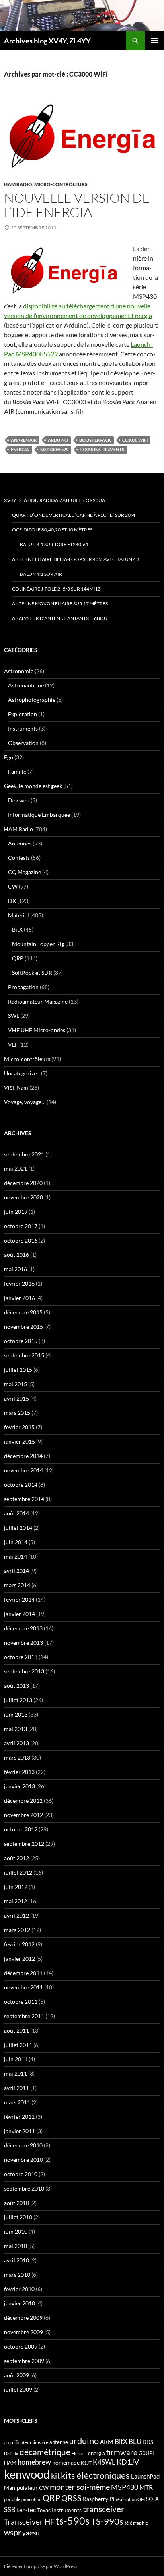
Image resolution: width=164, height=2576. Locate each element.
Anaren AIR (24, 440)
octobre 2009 (21, 2346)
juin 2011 (16, 2059)
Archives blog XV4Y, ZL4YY (47, 41)
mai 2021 (16, 1168)
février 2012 (19, 1944)
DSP (8, 2453)
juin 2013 (16, 1714)
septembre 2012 (24, 1844)
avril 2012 (17, 1915)
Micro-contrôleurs (61, 184)
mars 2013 (17, 1757)
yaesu (31, 2533)
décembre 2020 (23, 1183)
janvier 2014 (20, 1614)
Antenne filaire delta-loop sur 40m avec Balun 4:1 (76, 559)
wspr (13, 2532)
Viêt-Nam (16, 1087)
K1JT (86, 2463)
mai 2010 (16, 2246)
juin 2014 (16, 1542)
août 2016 (17, 1255)
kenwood (27, 2474)
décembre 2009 (23, 2318)
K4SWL (104, 2462)
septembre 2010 (24, 2188)
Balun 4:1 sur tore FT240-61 (54, 544)
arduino (58, 440)
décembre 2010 (23, 2145)
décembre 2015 (23, 1312)
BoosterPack (95, 440)
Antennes (20, 843)
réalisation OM (130, 2499)
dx (16, 2453)
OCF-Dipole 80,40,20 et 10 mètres (52, 530)
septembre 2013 (24, 1671)
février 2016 (19, 1283)
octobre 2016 (21, 1240)
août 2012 (17, 1858)
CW (13, 886)
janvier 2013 (20, 1786)
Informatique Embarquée (39, 815)
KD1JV (128, 2462)
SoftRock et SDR (32, 973)
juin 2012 (16, 1887)
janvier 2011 (20, 2131)
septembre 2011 (24, 2016)
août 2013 (17, 1686)
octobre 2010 (21, 2174)
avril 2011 (17, 2088)
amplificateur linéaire (26, 2442)
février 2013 (19, 1772)
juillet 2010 (18, 2217)
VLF (13, 1044)
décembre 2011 (23, 1973)
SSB (10, 2510)
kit (55, 2475)
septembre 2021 (24, 1154)
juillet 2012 (18, 1872)
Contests (19, 858)
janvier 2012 (20, 1959)
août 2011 (17, 2030)
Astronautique (26, 685)
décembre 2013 (23, 1628)
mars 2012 (17, 1930)
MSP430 (125, 2487)
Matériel (19, 915)
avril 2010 (17, 2260)
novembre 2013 (23, 1643)
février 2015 (19, 1427)
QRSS (71, 2498)
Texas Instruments (102, 449)
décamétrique (45, 2452)
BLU (135, 2442)
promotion (31, 2499)
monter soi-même (80, 2487)
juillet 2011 (18, 2045)
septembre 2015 (24, 1355)
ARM (107, 2442)
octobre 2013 (21, 1657)
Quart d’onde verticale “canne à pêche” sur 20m (73, 515)
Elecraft (79, 2453)
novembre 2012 (23, 1815)
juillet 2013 (18, 1700)
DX (12, 901)
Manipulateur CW (26, 2488)
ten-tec (26, 2510)
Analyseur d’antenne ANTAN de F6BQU (60, 618)
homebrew (34, 2462)
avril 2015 (17, 1398)
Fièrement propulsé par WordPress (41, 2566)
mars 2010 (17, 2275)
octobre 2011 (21, 2002)
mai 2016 (16, 1269)
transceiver (103, 2509)
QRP (18, 958)
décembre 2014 (23, 1456)
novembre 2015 (23, 1327)
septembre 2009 (24, 2361)
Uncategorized (22, 1073)
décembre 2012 (23, 1801)
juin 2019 (16, 1212)
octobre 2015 (21, 1341)
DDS (148, 2442)
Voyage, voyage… (25, 1102)
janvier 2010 (20, 2303)
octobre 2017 (21, 1226)
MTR (146, 2487)
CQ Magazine (24, 872)
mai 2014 (16, 1556)
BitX (17, 929)
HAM (10, 2463)
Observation (23, 743)
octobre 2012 (21, 1829)
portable (12, 2499)
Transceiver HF (29, 2522)
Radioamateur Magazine (38, 1001)
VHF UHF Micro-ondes (37, 1030)
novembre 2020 (23, 1197)
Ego (9, 757)
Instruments (23, 728)
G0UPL (147, 2453)
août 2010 (17, 2203)
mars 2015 (17, 1413)
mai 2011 (16, 2073)
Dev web (19, 800)
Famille (17, 771)
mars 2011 (17, 2102)
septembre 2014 (24, 1499)
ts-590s (73, 2521)
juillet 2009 (18, 2389)
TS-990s (107, 2521)
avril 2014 (17, 1571)
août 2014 (17, 1513)
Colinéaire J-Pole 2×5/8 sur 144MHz (56, 589)
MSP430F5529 (54, 449)
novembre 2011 (23, 1987)
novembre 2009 (23, 2332)
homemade (66, 2462)
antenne (59, 2442)
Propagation (23, 987)
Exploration (22, 714)
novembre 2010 (23, 2160)
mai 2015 (16, 1384)
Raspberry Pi (99, 2499)
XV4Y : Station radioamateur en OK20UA (55, 500)
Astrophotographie (32, 700)
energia (20, 449)
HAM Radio (18, 184)
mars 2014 (17, 1585)
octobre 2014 (21, 1485)
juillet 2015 (18, 1370)
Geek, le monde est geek (33, 786)
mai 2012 (16, 1901)
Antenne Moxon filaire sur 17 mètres (60, 604)
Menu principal (154, 41)
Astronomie (19, 671)
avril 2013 (17, 1743)
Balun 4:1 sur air (41, 574)
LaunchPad (145, 2476)
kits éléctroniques (95, 2475)
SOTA (152, 2499)
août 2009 (17, 2375)
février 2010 (19, 2289)
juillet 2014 (18, 1528)
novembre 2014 (23, 1470)
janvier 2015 (20, 1441)
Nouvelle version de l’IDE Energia (77, 205)
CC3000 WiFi (135, 440)
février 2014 (19, 1599)
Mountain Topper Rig (38, 944)
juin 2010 (16, 2231)
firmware (122, 2452)
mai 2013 (16, 1729)
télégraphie (136, 2523)
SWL (14, 1016)
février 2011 (19, 2117)
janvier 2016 (20, 1298)
